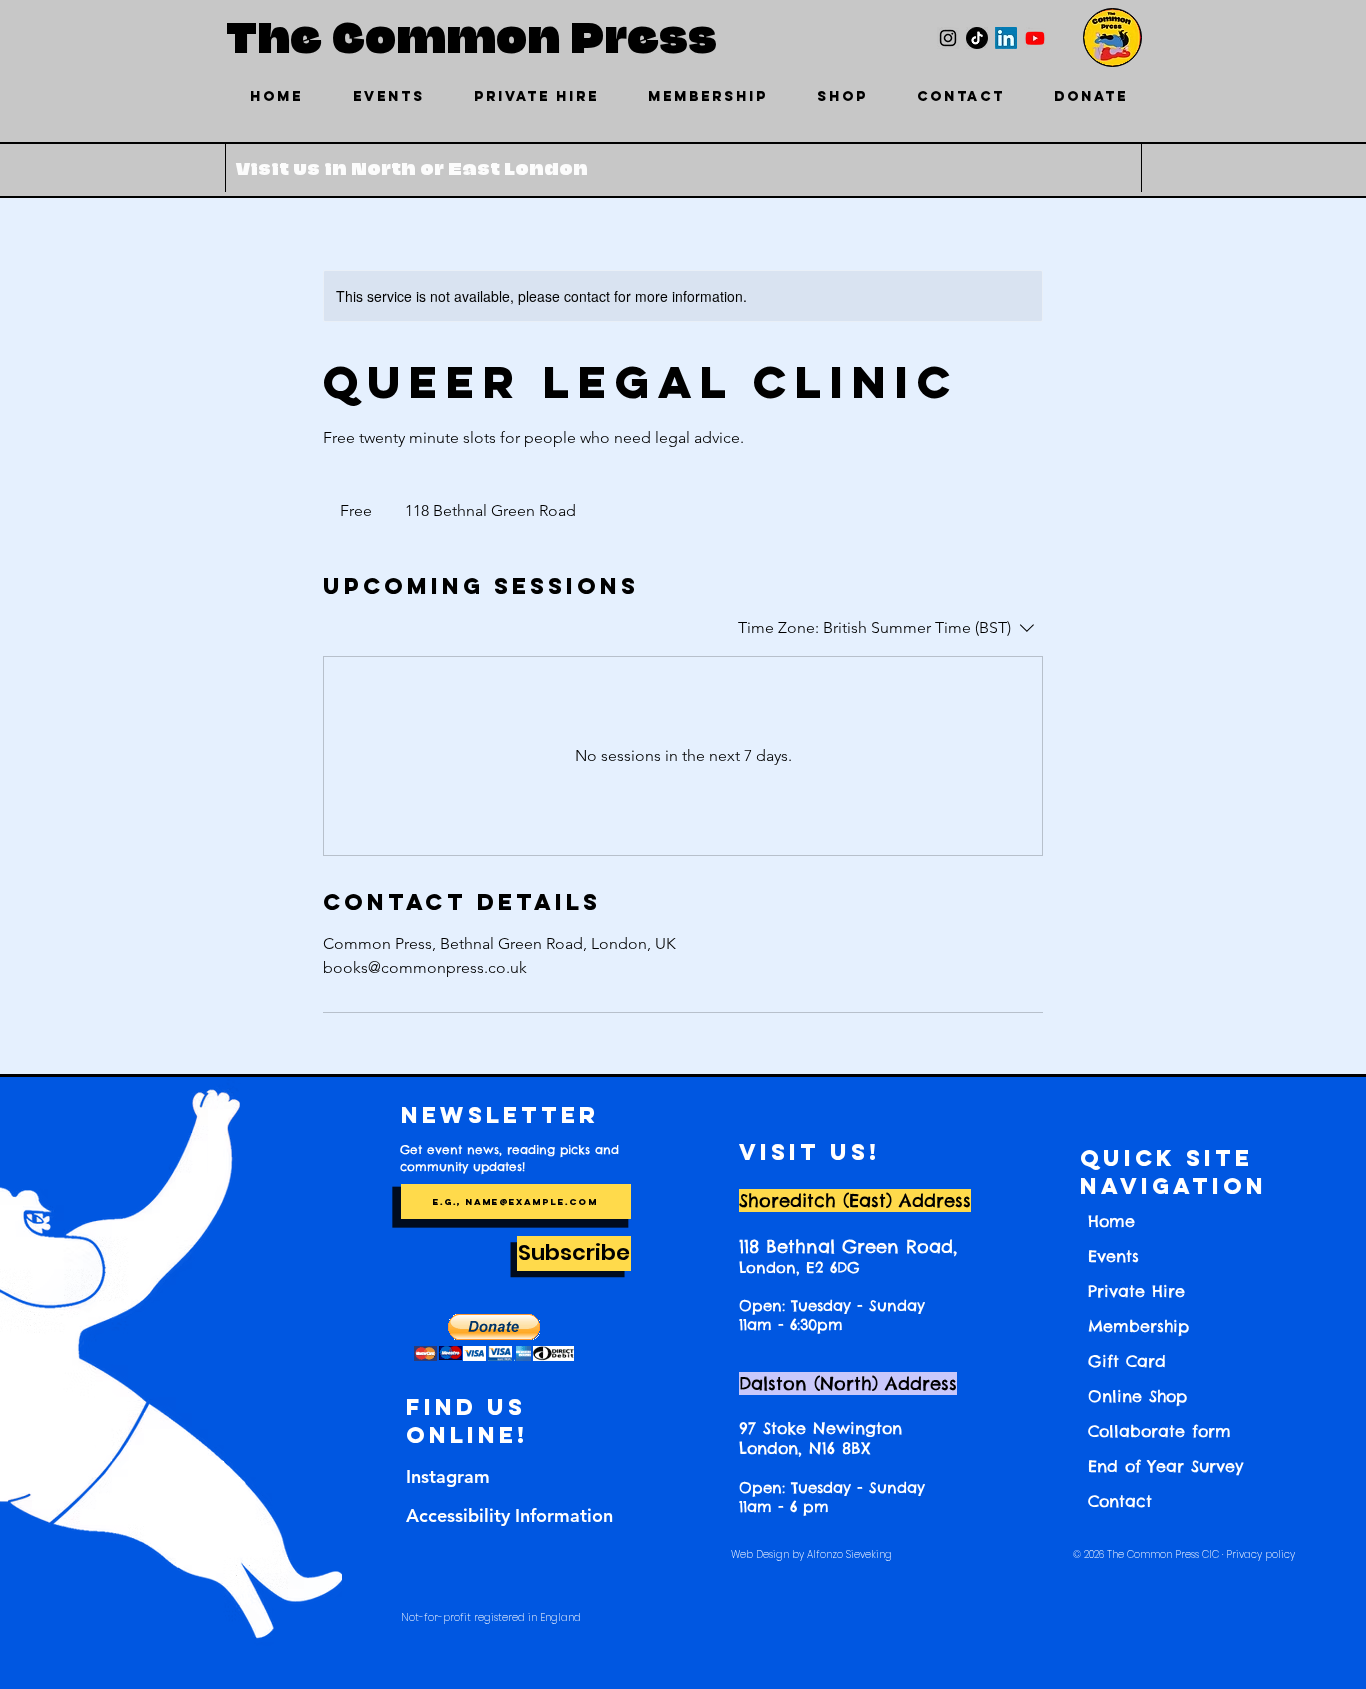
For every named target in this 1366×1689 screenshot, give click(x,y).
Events (1113, 1256)
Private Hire (1136, 1291)
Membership (1138, 1326)
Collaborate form (1159, 1431)
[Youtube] (1035, 38)
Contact (1120, 1501)
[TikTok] (977, 38)
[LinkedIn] (1006, 38)
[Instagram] (948, 38)
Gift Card (1127, 1361)
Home (1111, 1221)
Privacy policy (1260, 1554)
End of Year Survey (1165, 1466)
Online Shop (1137, 1396)
